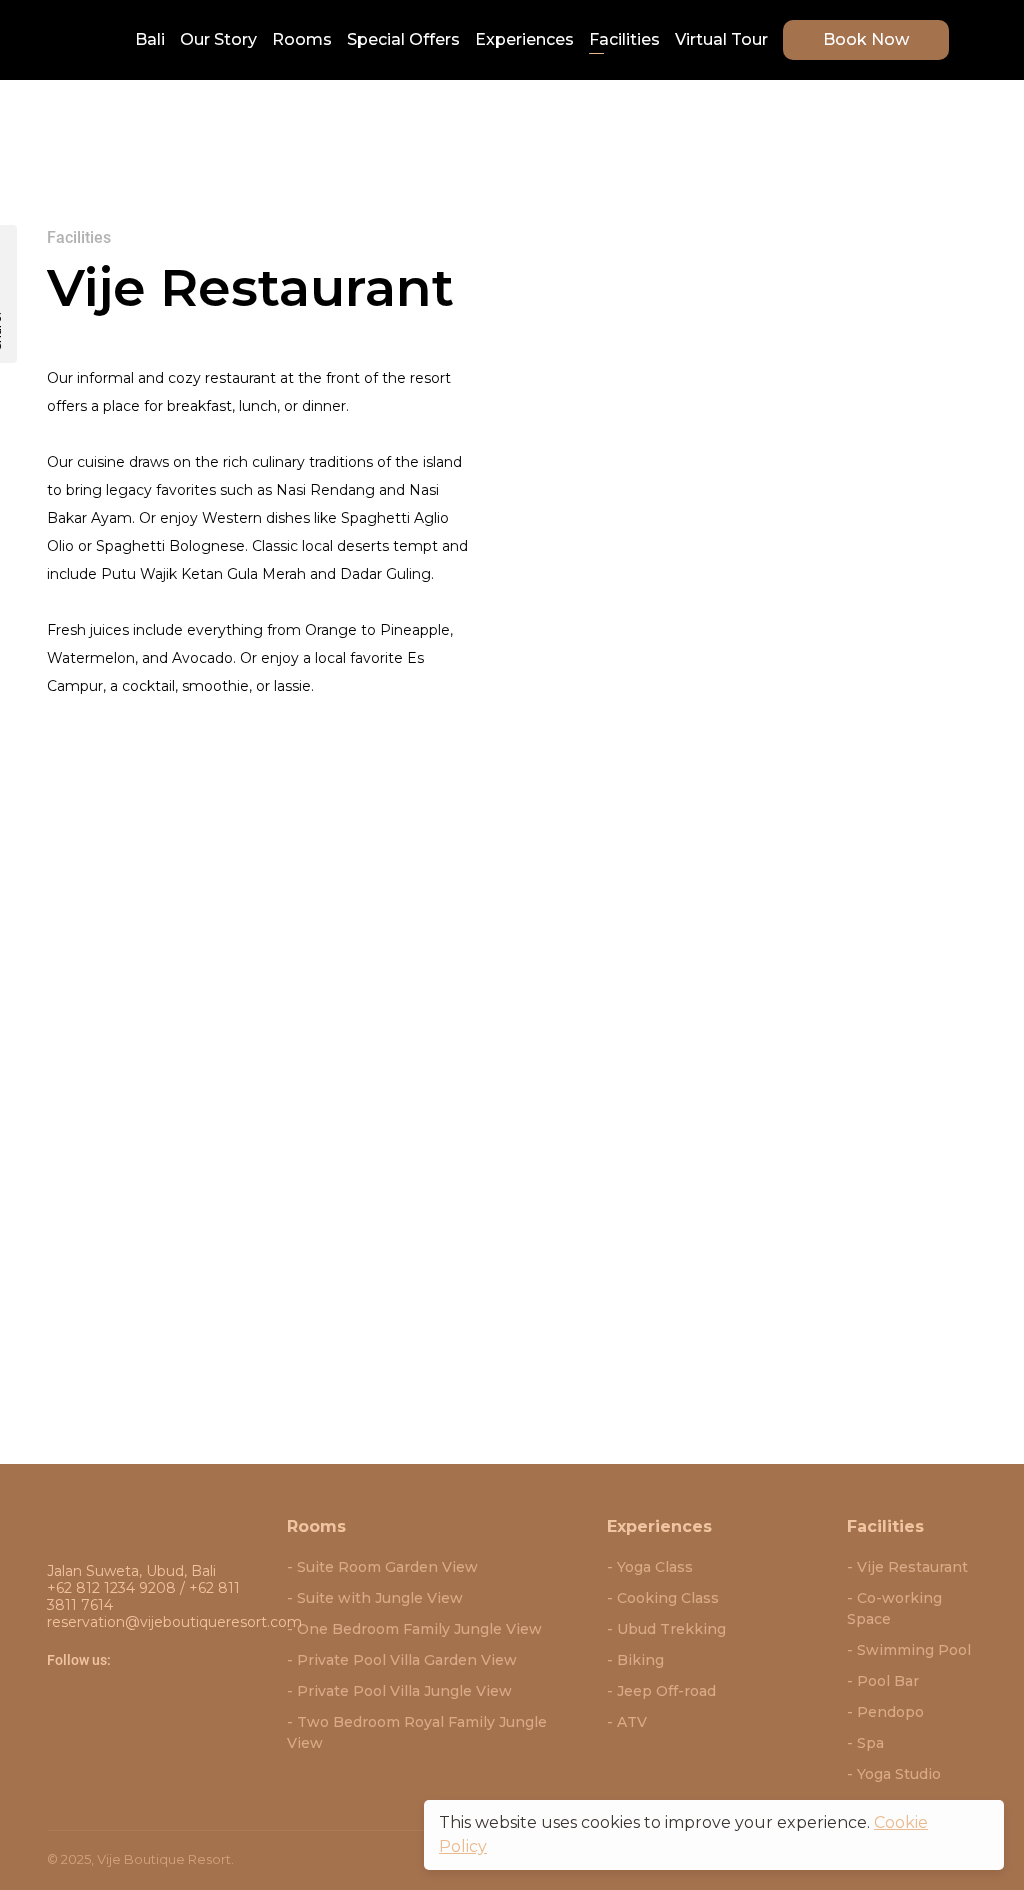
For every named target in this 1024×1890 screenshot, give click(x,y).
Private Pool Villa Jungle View (404, 1691)
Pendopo (890, 1712)
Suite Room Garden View (387, 1567)
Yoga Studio (899, 1774)
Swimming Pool (914, 1650)
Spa (870, 1743)
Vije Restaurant (912, 1567)
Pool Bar (888, 1681)
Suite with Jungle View (380, 1598)
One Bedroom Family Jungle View (419, 1629)
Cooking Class (668, 1598)
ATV (632, 1722)
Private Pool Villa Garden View (407, 1660)
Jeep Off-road (666, 1691)
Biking (640, 1660)
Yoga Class (655, 1567)
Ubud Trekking (671, 1629)
